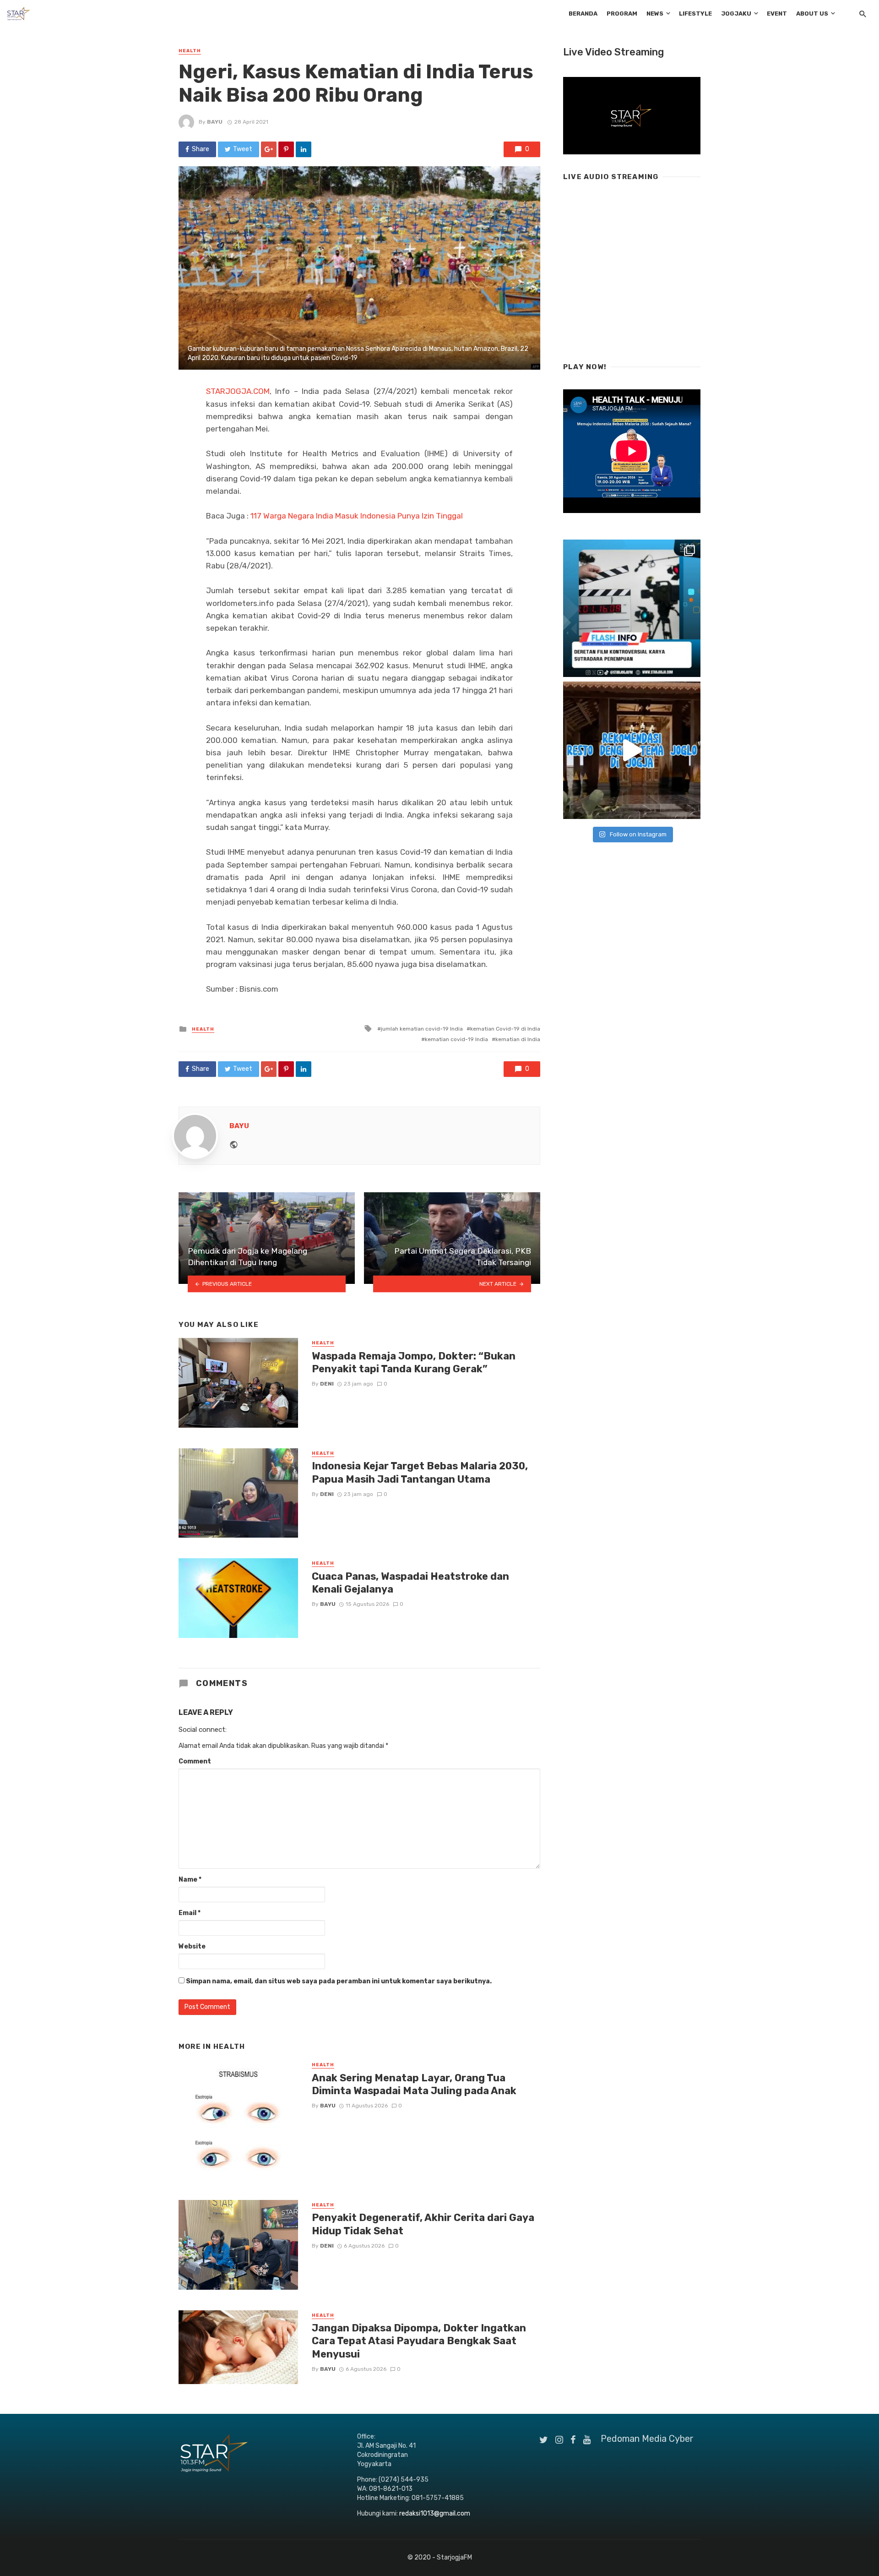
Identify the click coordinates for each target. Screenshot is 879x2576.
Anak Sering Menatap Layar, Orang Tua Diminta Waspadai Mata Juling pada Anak (414, 2084)
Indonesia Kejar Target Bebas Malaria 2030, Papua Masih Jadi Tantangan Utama (420, 1472)
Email (190, 1913)
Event (777, 14)
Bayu (215, 122)
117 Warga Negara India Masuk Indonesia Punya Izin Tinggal (357, 516)
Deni (327, 1384)
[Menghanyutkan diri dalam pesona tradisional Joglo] (632, 750)
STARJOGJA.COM (238, 391)
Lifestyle (695, 14)
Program (622, 14)
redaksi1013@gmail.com (435, 2513)
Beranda (583, 14)
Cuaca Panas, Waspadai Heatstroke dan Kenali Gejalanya (410, 1583)
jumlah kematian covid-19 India (422, 1029)
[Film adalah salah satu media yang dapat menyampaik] (632, 608)
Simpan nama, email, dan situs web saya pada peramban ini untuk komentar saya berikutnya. (339, 1981)
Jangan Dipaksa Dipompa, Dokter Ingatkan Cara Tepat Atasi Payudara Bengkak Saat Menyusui (419, 2341)
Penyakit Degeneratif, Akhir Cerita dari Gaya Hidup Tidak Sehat (423, 2224)
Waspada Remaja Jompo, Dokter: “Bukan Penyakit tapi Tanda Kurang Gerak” (414, 1362)
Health (190, 51)
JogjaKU (736, 14)
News (655, 14)
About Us (812, 14)
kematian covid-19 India (456, 1039)
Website (192, 1946)
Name (190, 1880)
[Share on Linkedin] (304, 149)
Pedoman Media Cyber (647, 2439)
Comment (195, 1761)
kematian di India (518, 1039)
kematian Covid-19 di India (505, 1029)
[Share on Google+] (269, 149)
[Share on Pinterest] (286, 149)
